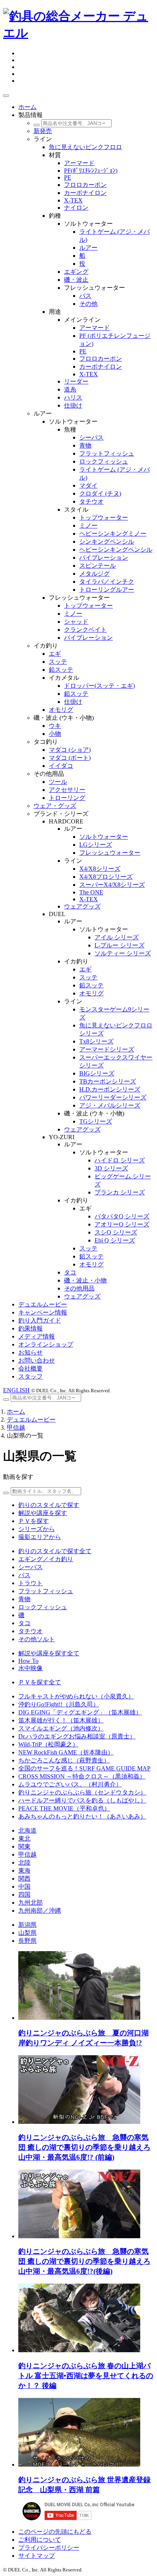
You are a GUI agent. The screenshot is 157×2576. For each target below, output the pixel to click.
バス (24, 1575)
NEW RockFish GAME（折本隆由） (66, 1752)
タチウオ (30, 1631)
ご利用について (40, 2540)
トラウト (30, 1583)
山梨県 (27, 1933)
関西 (24, 1879)
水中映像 (30, 1668)
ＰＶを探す (34, 1521)
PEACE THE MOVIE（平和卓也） (64, 1808)
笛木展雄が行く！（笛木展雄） (61, 1720)
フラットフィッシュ (46, 1591)
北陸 (24, 1863)
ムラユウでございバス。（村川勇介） (70, 1784)
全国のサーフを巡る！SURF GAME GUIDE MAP (84, 1768)
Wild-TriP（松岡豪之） (48, 1744)
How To (28, 1661)
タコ (24, 1623)
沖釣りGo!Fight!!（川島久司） (59, 1704)
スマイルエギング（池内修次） (61, 1728)
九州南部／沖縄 (40, 1911)
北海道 (27, 1830)
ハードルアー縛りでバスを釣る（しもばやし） (82, 1800)
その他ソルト (37, 1639)
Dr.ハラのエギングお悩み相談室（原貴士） (77, 1736)
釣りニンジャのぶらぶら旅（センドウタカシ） (82, 1792)
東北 (24, 1839)
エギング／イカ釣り (46, 1559)
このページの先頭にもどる (55, 2532)
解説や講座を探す (43, 1513)
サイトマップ (37, 2556)
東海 (24, 1871)
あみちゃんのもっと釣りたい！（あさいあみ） (82, 1816)
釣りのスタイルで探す (49, 1505)
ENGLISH (16, 1390)
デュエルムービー (31, 1420)
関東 (24, 1847)
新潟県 (27, 1925)
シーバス (30, 1567)
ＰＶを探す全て (40, 1682)
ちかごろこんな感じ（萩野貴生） (64, 1760)
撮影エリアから (40, 1537)
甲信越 (16, 1428)
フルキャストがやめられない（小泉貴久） (76, 1696)
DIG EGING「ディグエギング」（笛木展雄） (80, 1712)
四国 (24, 1895)
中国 (24, 1887)
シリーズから (37, 1529)
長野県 (27, 1941)
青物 (24, 1599)
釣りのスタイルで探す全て (55, 1551)
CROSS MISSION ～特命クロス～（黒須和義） (82, 1776)
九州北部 (30, 1903)
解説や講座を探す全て (49, 1653)
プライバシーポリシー (49, 2548)
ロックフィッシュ (43, 1607)
